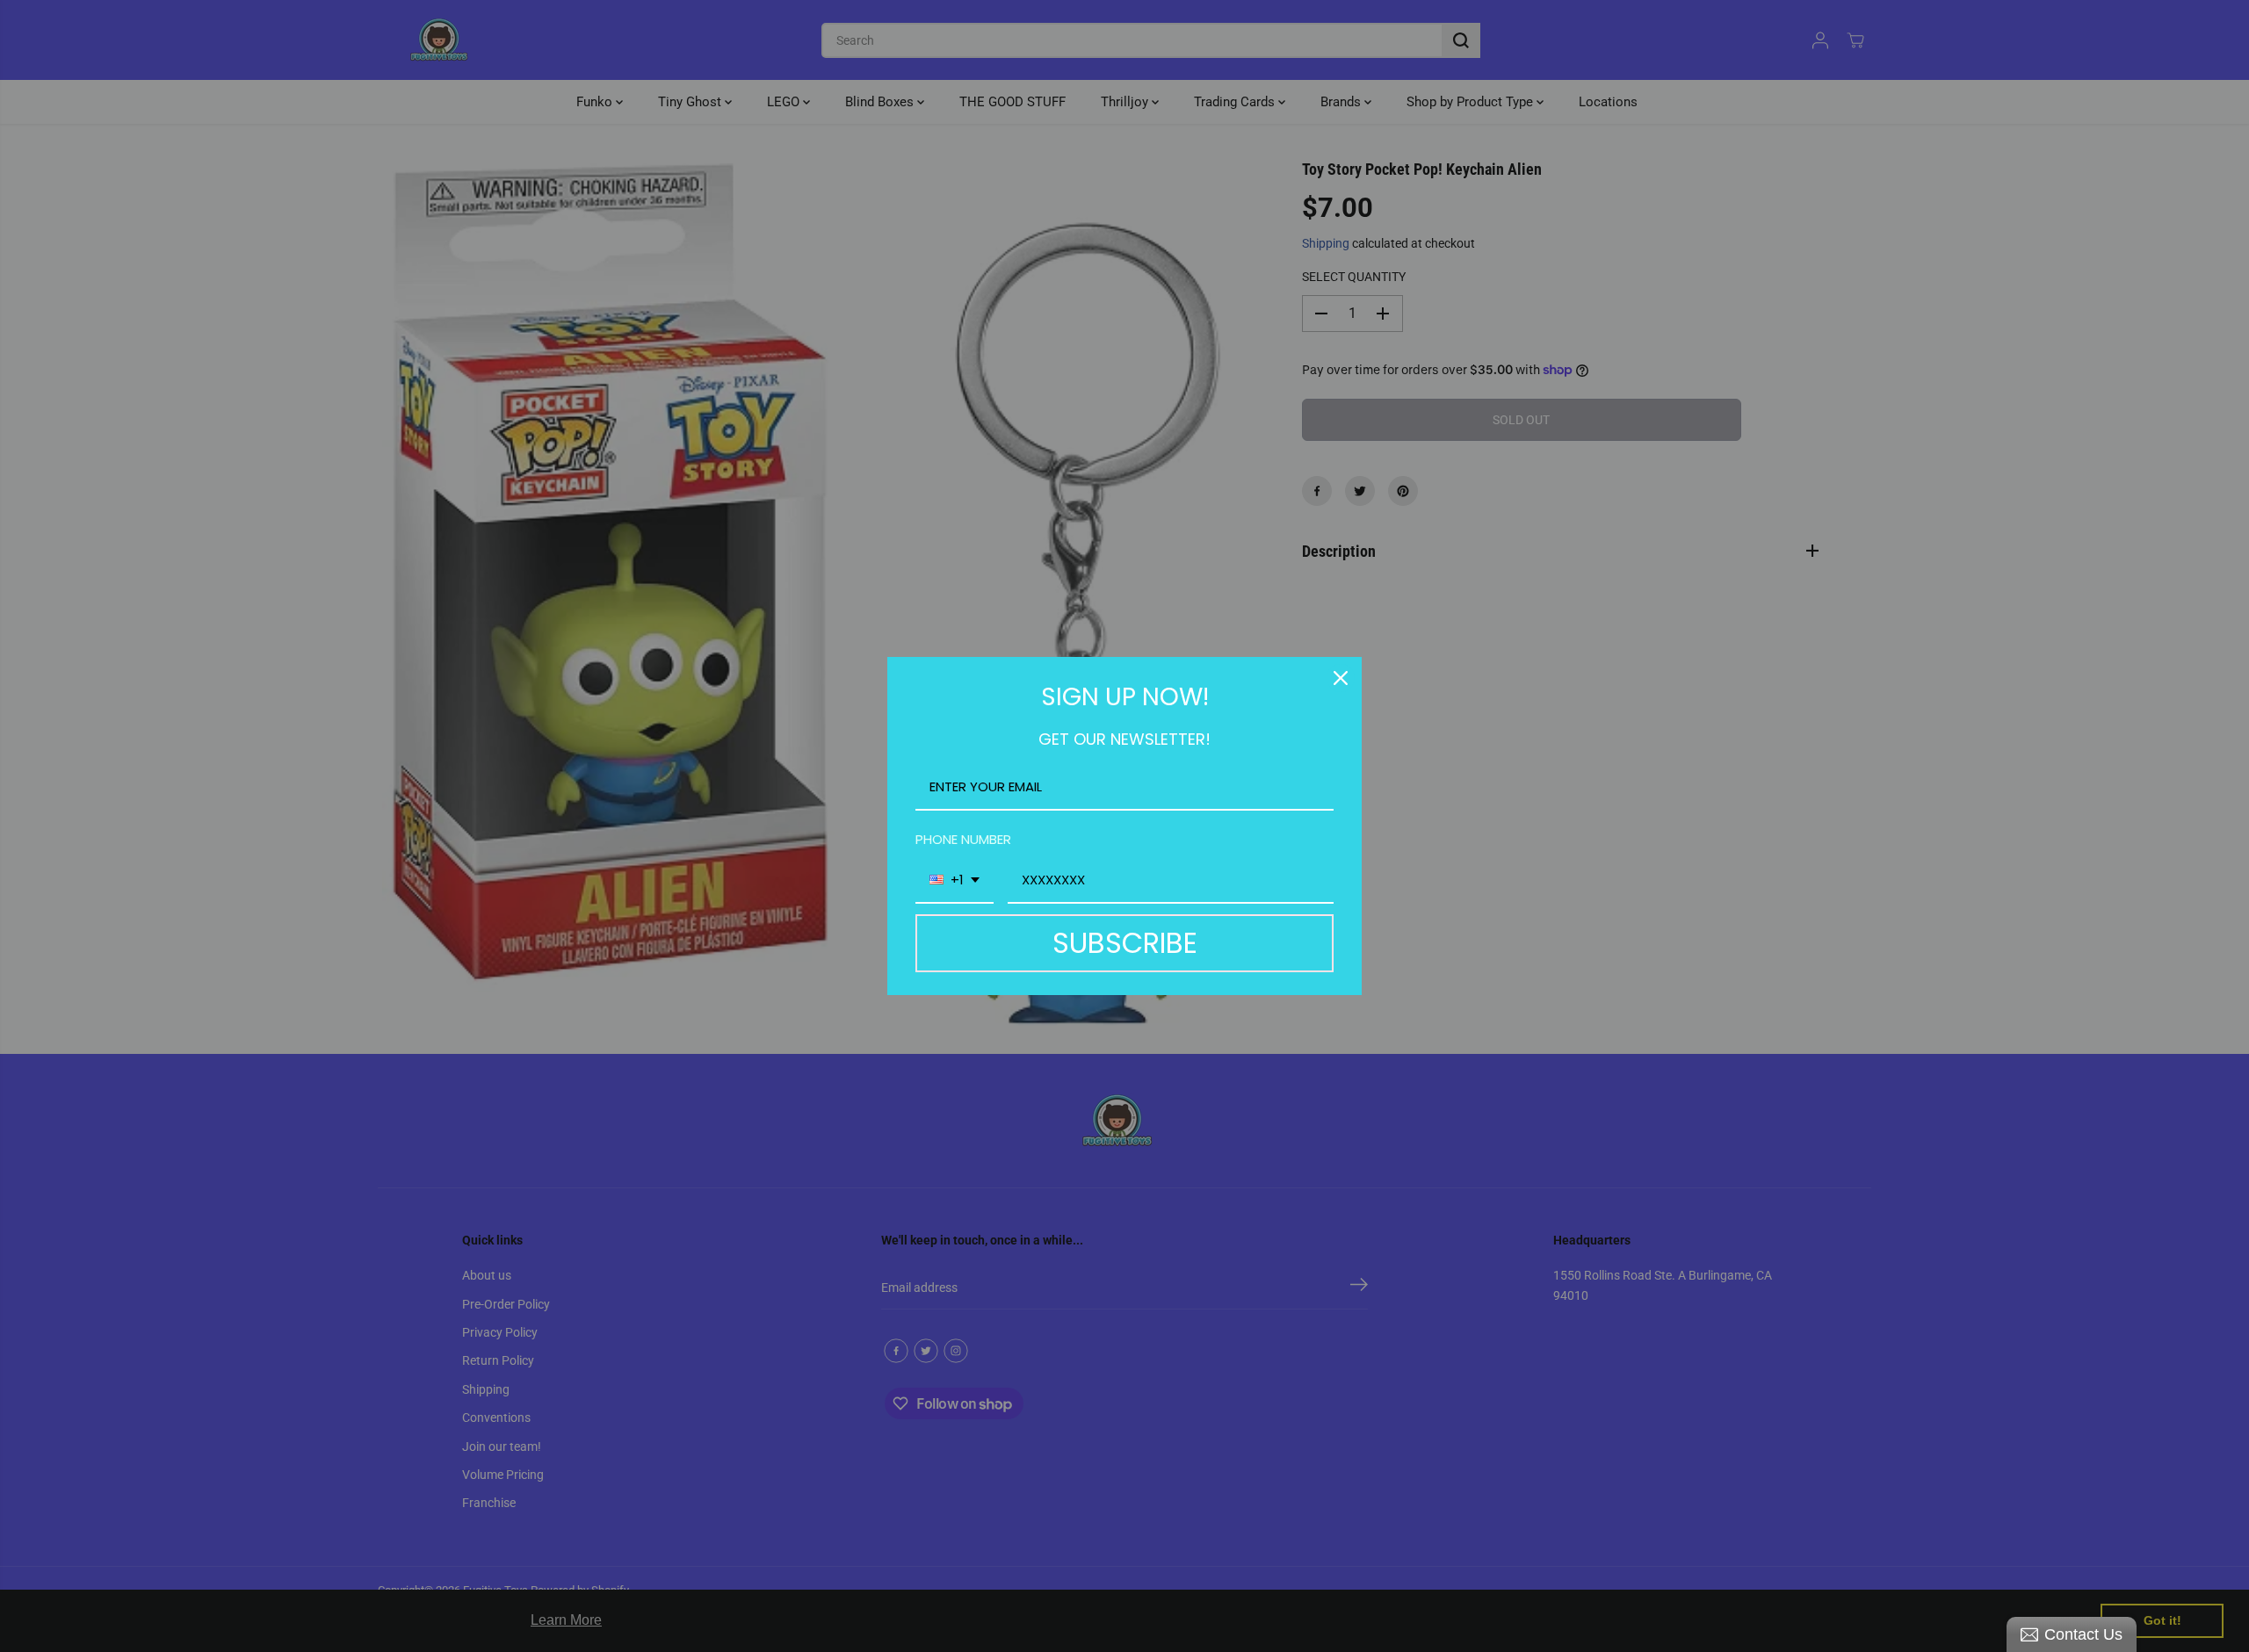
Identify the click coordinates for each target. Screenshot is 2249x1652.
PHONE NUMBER (963, 839)
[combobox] (955, 881)
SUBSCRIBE (1125, 943)
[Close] (1341, 678)
